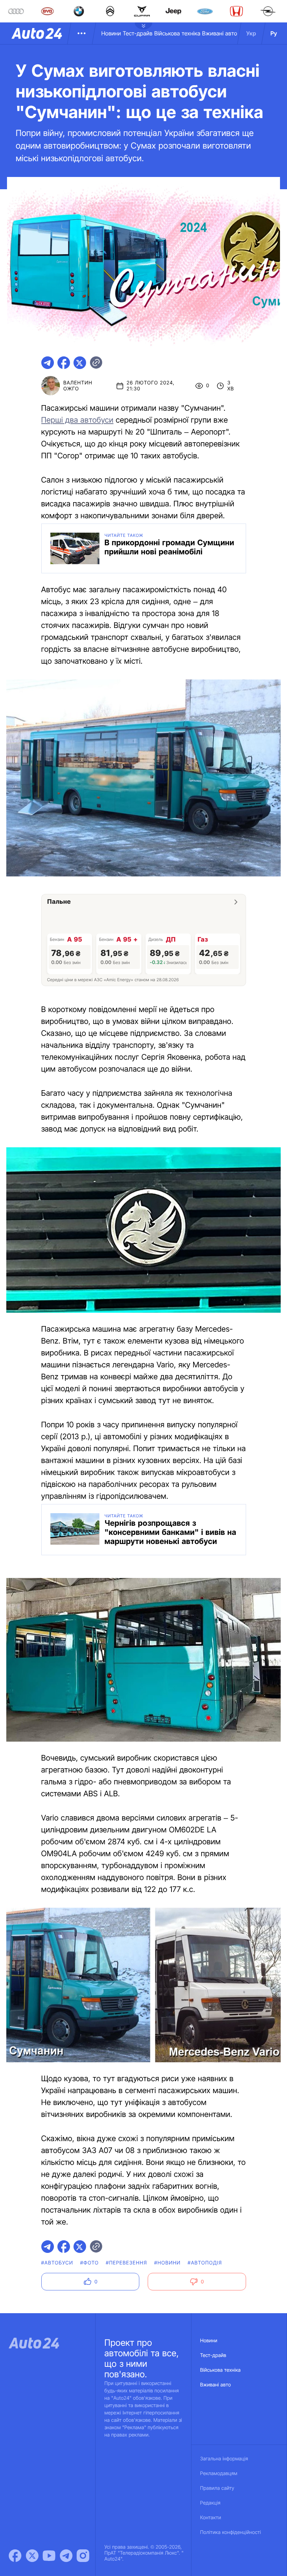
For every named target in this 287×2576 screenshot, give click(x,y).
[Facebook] (15, 2556)
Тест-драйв (138, 33)
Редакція (210, 2503)
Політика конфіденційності (231, 2532)
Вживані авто (220, 33)
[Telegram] (66, 2556)
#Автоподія (205, 2263)
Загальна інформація (224, 2459)
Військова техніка (177, 33)
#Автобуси (57, 2263)
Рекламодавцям (219, 2473)
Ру (274, 33)
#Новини (167, 2263)
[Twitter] (32, 2556)
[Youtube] (49, 2556)
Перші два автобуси (78, 420)
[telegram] (48, 363)
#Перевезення (126, 2263)
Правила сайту (217, 2488)
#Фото (89, 2263)
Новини (111, 33)
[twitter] (80, 363)
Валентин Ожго (78, 386)
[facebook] (64, 363)
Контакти (211, 2518)
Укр (251, 33)
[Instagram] (83, 2556)
